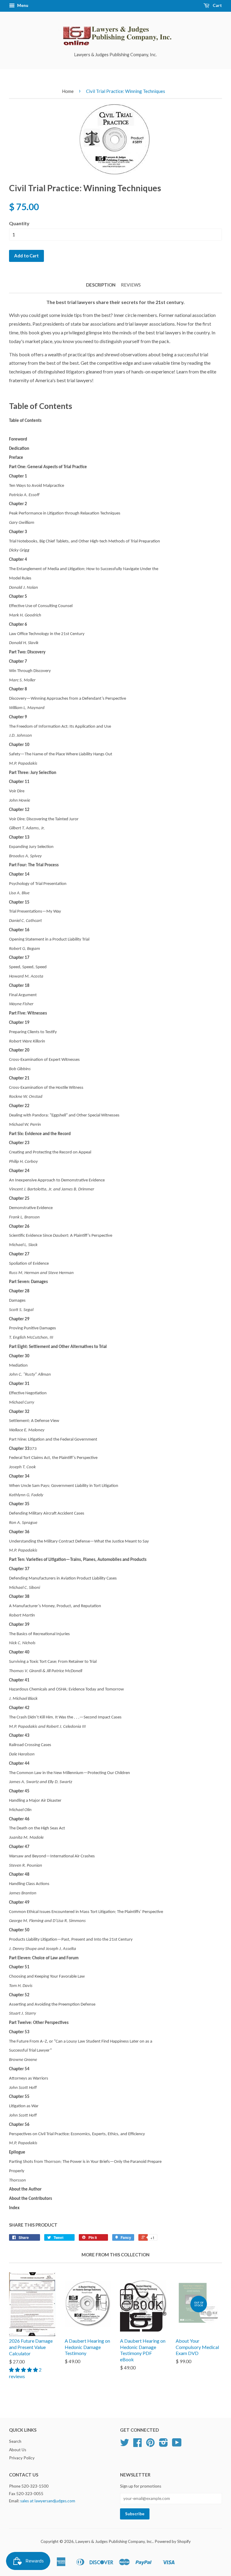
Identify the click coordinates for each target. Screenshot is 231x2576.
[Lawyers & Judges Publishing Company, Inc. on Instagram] (163, 2445)
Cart (217, 5)
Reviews (131, 285)
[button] (24, 2370)
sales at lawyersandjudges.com (48, 2501)
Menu (22, 5)
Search (15, 2441)
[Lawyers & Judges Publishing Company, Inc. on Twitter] (125, 2445)
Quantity (19, 223)
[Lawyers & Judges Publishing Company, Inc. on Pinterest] (150, 2445)
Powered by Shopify (173, 2541)
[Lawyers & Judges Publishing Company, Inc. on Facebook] (137, 2445)
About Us (18, 2450)
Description (101, 285)
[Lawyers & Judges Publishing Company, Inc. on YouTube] (177, 2445)
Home (68, 91)
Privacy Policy (22, 2458)
